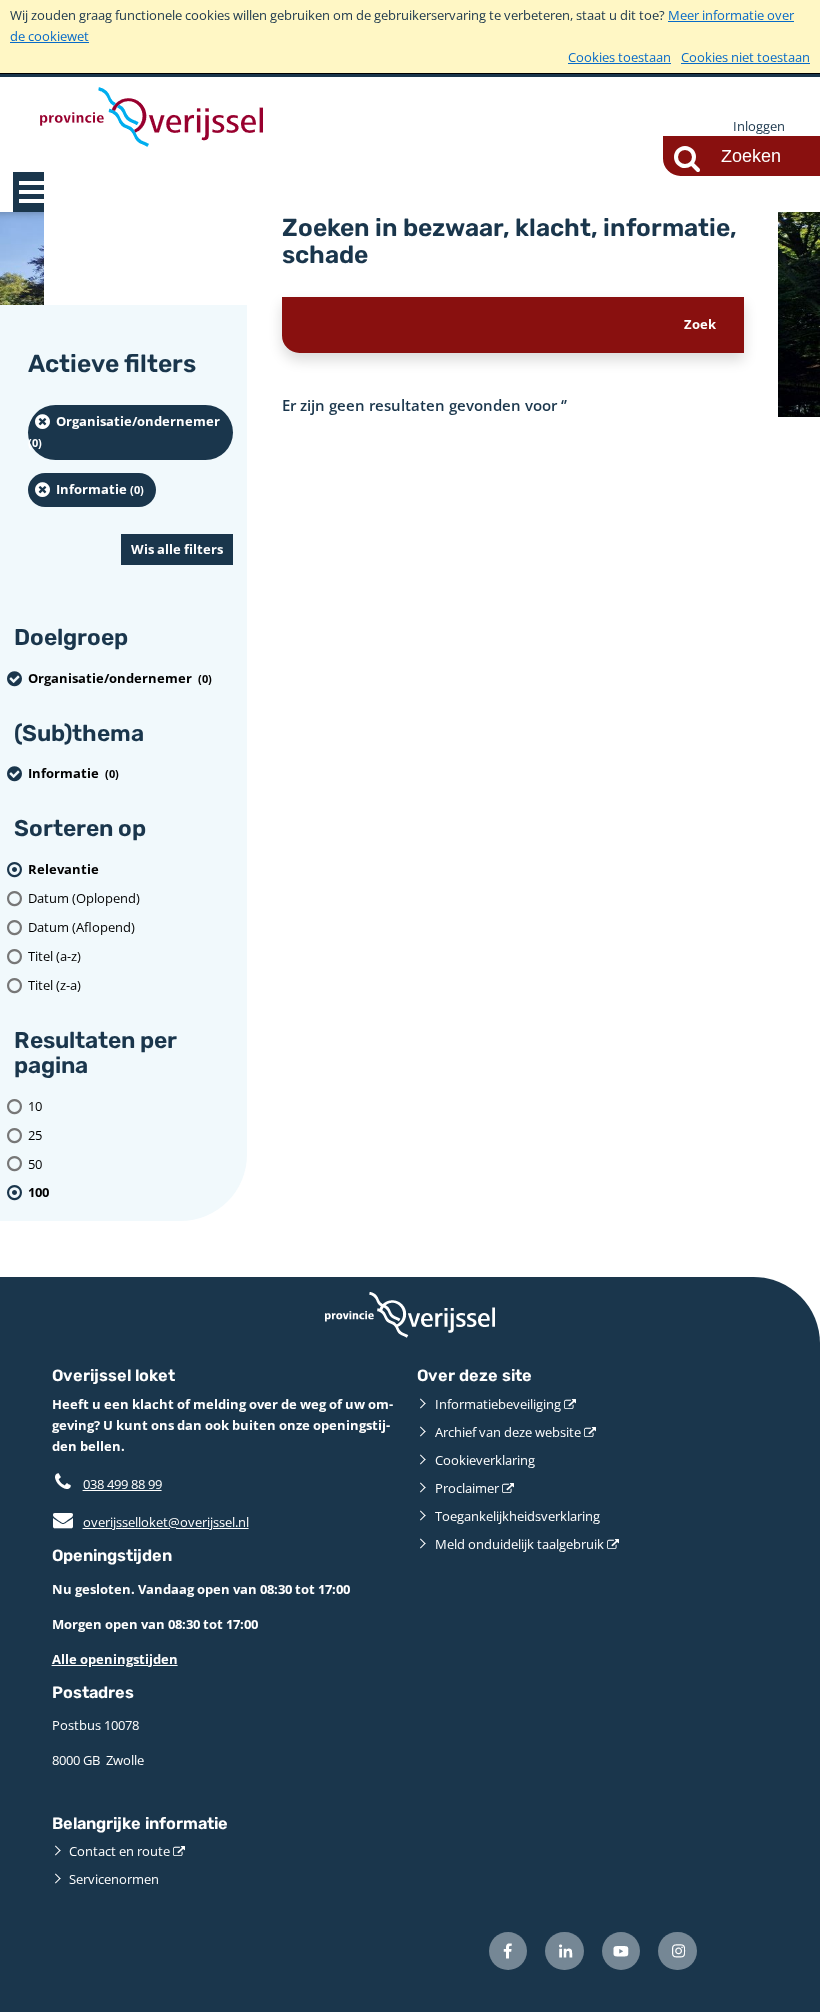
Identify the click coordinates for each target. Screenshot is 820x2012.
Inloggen (759, 126)
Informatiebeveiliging (498, 1404)
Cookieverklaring (485, 1460)
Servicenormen (114, 1879)
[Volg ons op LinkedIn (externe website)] (564, 1951)
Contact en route (119, 1851)
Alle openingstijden (115, 1659)
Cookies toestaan (619, 57)
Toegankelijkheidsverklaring (517, 1516)
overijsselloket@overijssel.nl (150, 1522)
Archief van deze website (508, 1432)
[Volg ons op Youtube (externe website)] (621, 1951)
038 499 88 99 (122, 1484)
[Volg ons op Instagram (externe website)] (677, 1951)
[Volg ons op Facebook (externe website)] (508, 1951)
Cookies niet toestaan (745, 57)
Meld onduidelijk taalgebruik (519, 1544)
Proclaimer (467, 1488)
